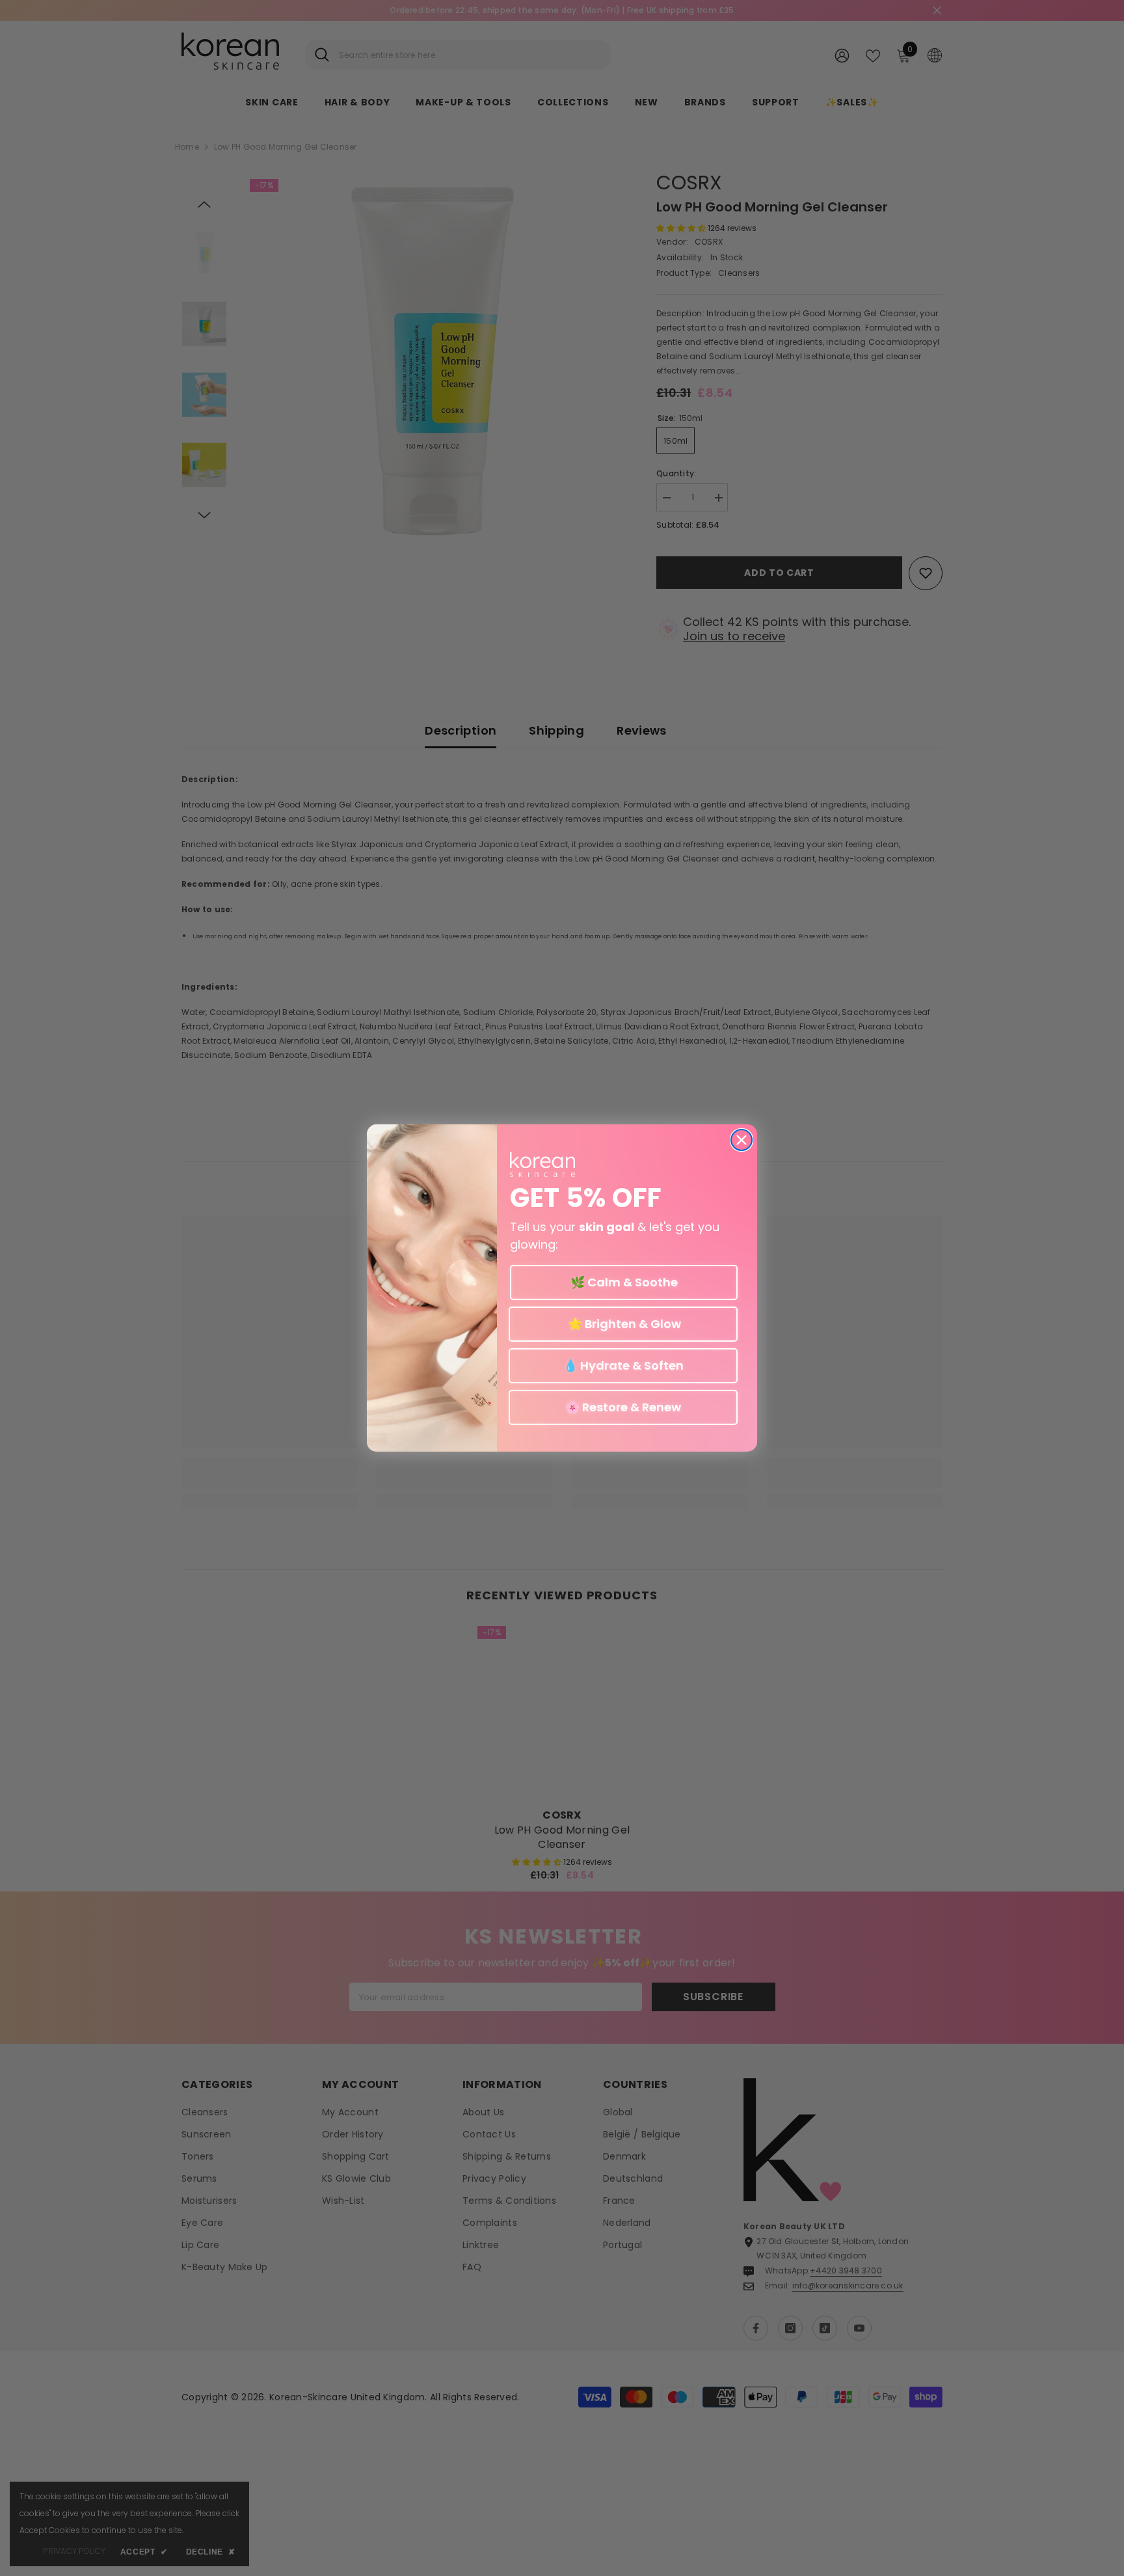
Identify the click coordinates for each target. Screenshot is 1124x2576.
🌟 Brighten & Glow (623, 1324)
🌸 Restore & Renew (623, 1407)
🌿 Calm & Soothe (624, 1282)
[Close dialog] (742, 1140)
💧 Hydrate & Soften (623, 1365)
